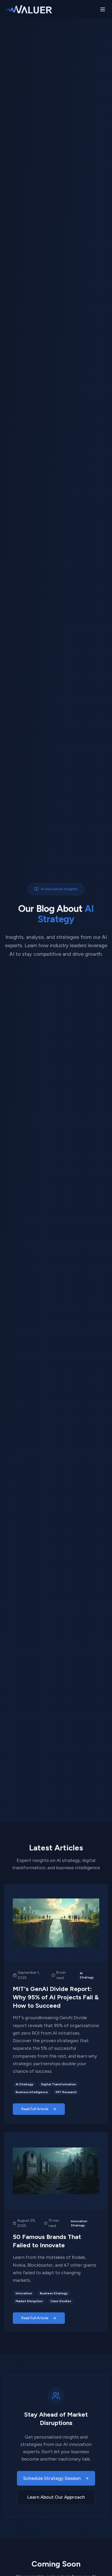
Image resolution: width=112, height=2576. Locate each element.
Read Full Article (35, 2109)
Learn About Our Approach (56, 2497)
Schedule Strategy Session (52, 2478)
